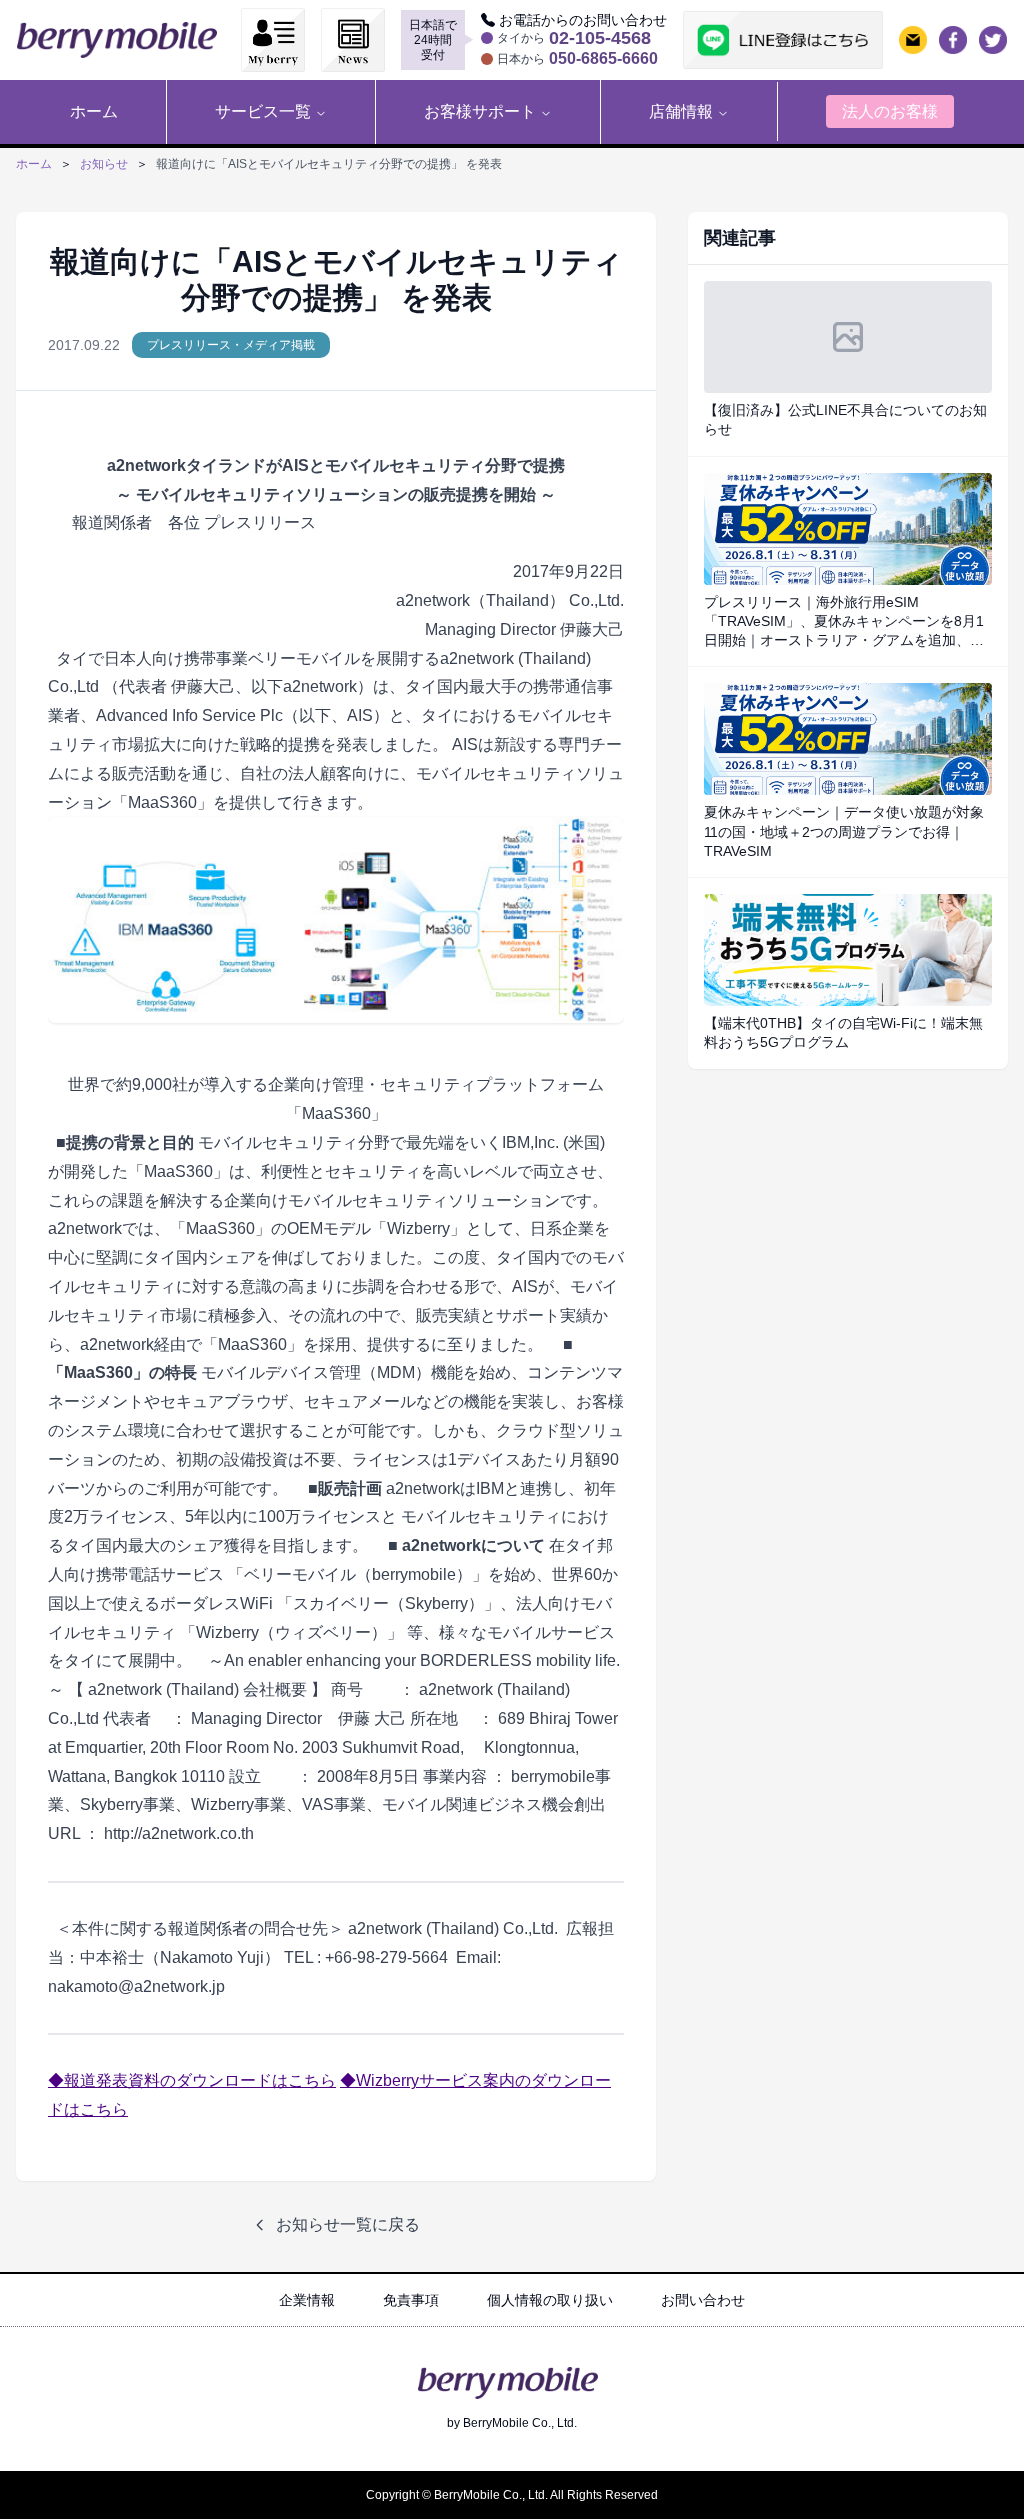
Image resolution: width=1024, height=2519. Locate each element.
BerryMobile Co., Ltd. (520, 2423)
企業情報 (307, 2300)
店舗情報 (681, 111)
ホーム (34, 164)
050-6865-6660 (603, 59)
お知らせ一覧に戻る (348, 2224)
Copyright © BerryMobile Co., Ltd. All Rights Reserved (512, 2495)
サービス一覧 (263, 111)
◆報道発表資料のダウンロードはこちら (192, 2080)
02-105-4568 (600, 38)
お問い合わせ (703, 2300)
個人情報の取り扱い (550, 2300)
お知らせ (104, 164)
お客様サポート (480, 111)
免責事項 (411, 2300)
